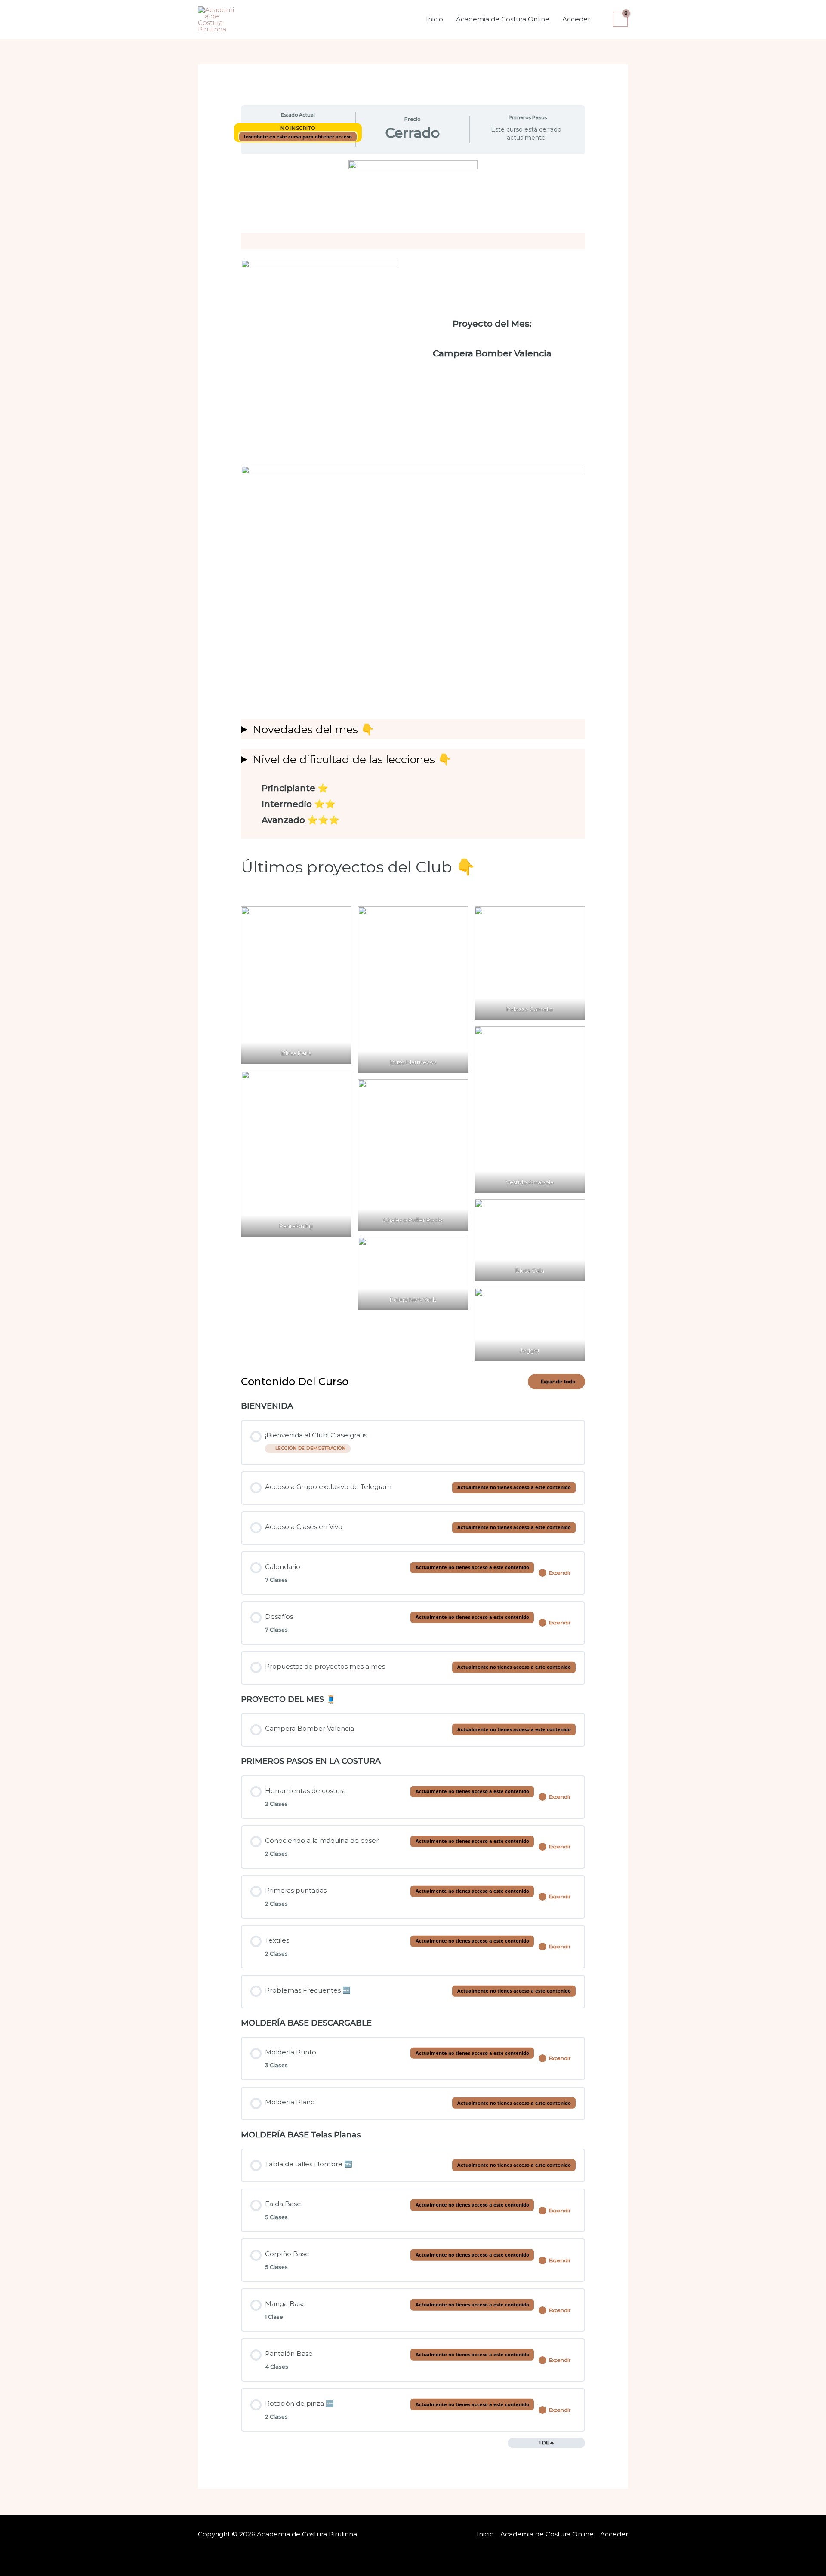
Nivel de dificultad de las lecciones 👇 (352, 759)
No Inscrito (298, 128)
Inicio (435, 19)
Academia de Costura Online (503, 19)
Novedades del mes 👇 (313, 729)
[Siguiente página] (581, 2443)
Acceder (576, 19)
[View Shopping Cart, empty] (620, 19)
